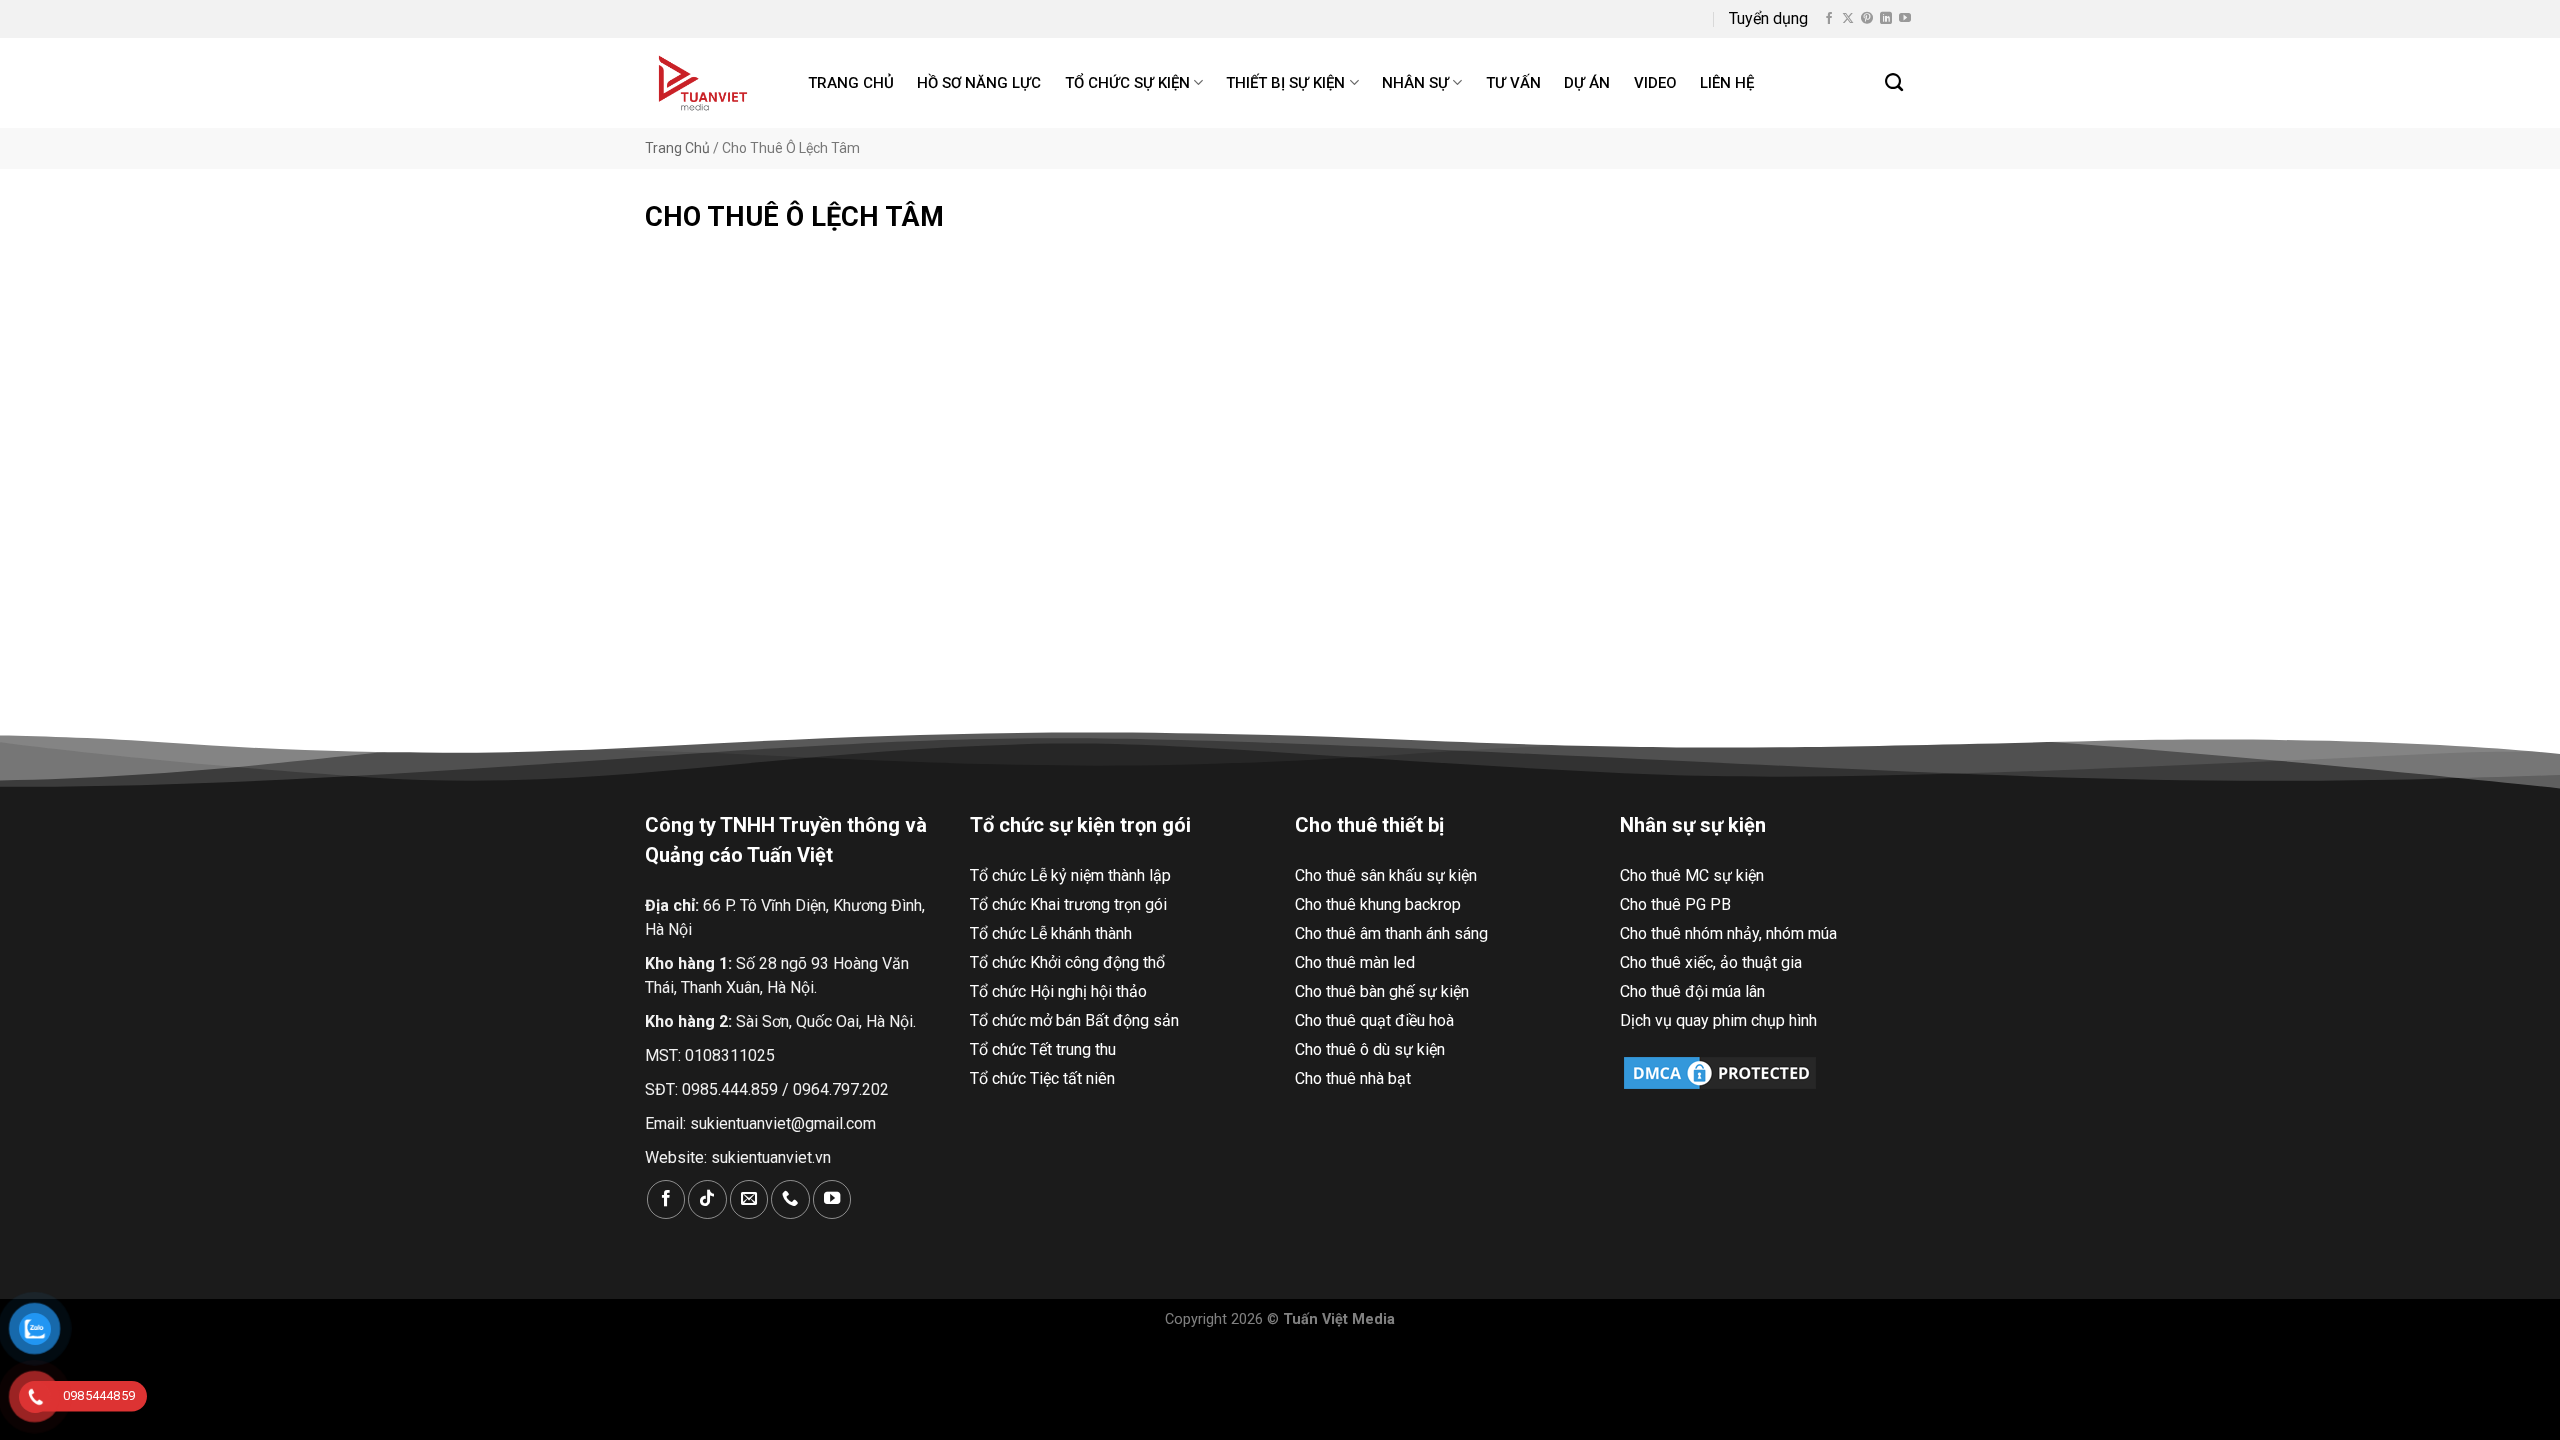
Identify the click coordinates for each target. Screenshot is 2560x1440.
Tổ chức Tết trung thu (1043, 1049)
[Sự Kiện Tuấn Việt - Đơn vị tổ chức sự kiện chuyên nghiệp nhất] (705, 83)
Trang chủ (851, 83)
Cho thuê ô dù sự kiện (1370, 1049)
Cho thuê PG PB (1675, 904)
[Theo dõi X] (1848, 19)
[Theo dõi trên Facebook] (1829, 19)
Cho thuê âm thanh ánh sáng (1391, 933)
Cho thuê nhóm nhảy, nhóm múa (1728, 933)
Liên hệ (1727, 83)
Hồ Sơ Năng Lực (979, 83)
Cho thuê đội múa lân (1692, 991)
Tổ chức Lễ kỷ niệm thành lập (1070, 875)
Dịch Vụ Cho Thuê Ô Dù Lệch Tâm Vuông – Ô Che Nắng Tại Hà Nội (843, 550)
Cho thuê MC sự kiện (1692, 875)
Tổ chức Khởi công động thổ (1067, 962)
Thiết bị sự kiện (1285, 83)
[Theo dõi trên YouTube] (1905, 19)
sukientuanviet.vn (771, 1157)
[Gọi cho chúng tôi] (790, 1199)
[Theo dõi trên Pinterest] (1867, 19)
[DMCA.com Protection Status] (1720, 1071)
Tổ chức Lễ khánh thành (1051, 933)
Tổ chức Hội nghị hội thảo (1058, 991)
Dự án (1587, 83)
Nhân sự (1415, 83)
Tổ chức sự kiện (1127, 83)
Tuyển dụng (1768, 18)
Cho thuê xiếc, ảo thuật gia (1711, 962)
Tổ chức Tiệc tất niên (1042, 1078)
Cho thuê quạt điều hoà (1374, 1020)
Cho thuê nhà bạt (1353, 1078)
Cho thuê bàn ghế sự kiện (1382, 991)
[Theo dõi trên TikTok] (707, 1199)
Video (1655, 83)
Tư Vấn (1513, 83)
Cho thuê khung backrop (1378, 904)
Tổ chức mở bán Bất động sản (1074, 1020)
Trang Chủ (677, 148)
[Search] (1895, 83)
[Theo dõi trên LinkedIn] (1886, 19)
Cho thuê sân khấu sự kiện (1386, 875)
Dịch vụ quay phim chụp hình (1718, 1020)
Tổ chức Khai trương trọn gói (1068, 904)
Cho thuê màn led (1355, 962)
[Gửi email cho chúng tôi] (749, 1199)
